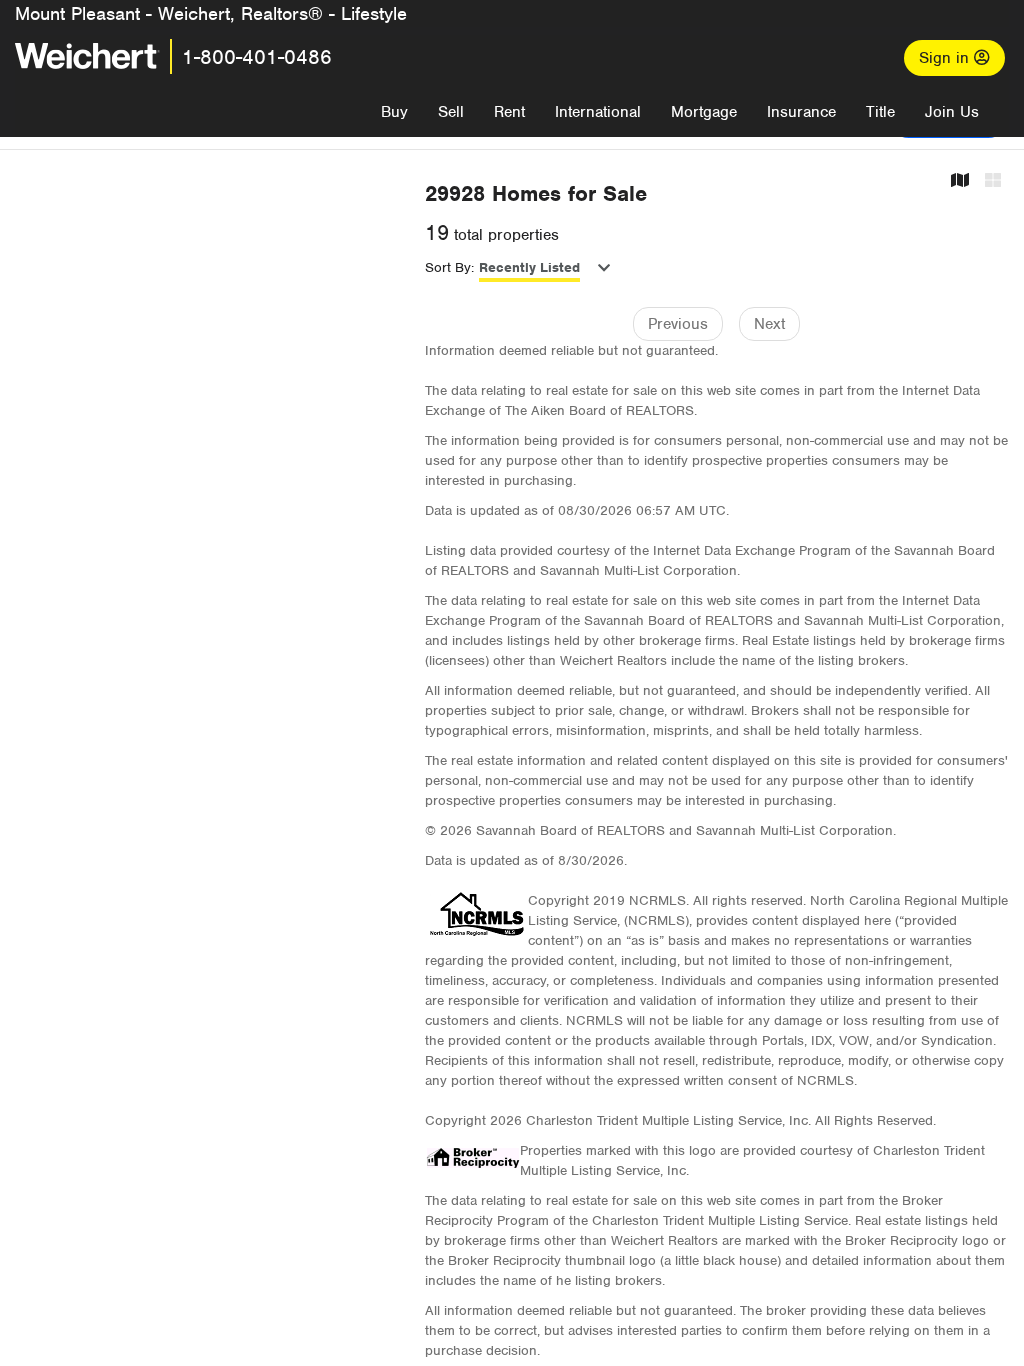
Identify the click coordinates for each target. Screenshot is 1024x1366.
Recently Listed (529, 267)
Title (880, 112)
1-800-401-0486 (257, 57)
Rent (509, 112)
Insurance (801, 112)
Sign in (946, 58)
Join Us (952, 112)
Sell (451, 112)
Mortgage (704, 112)
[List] (993, 181)
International (598, 112)
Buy (394, 112)
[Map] (960, 181)
